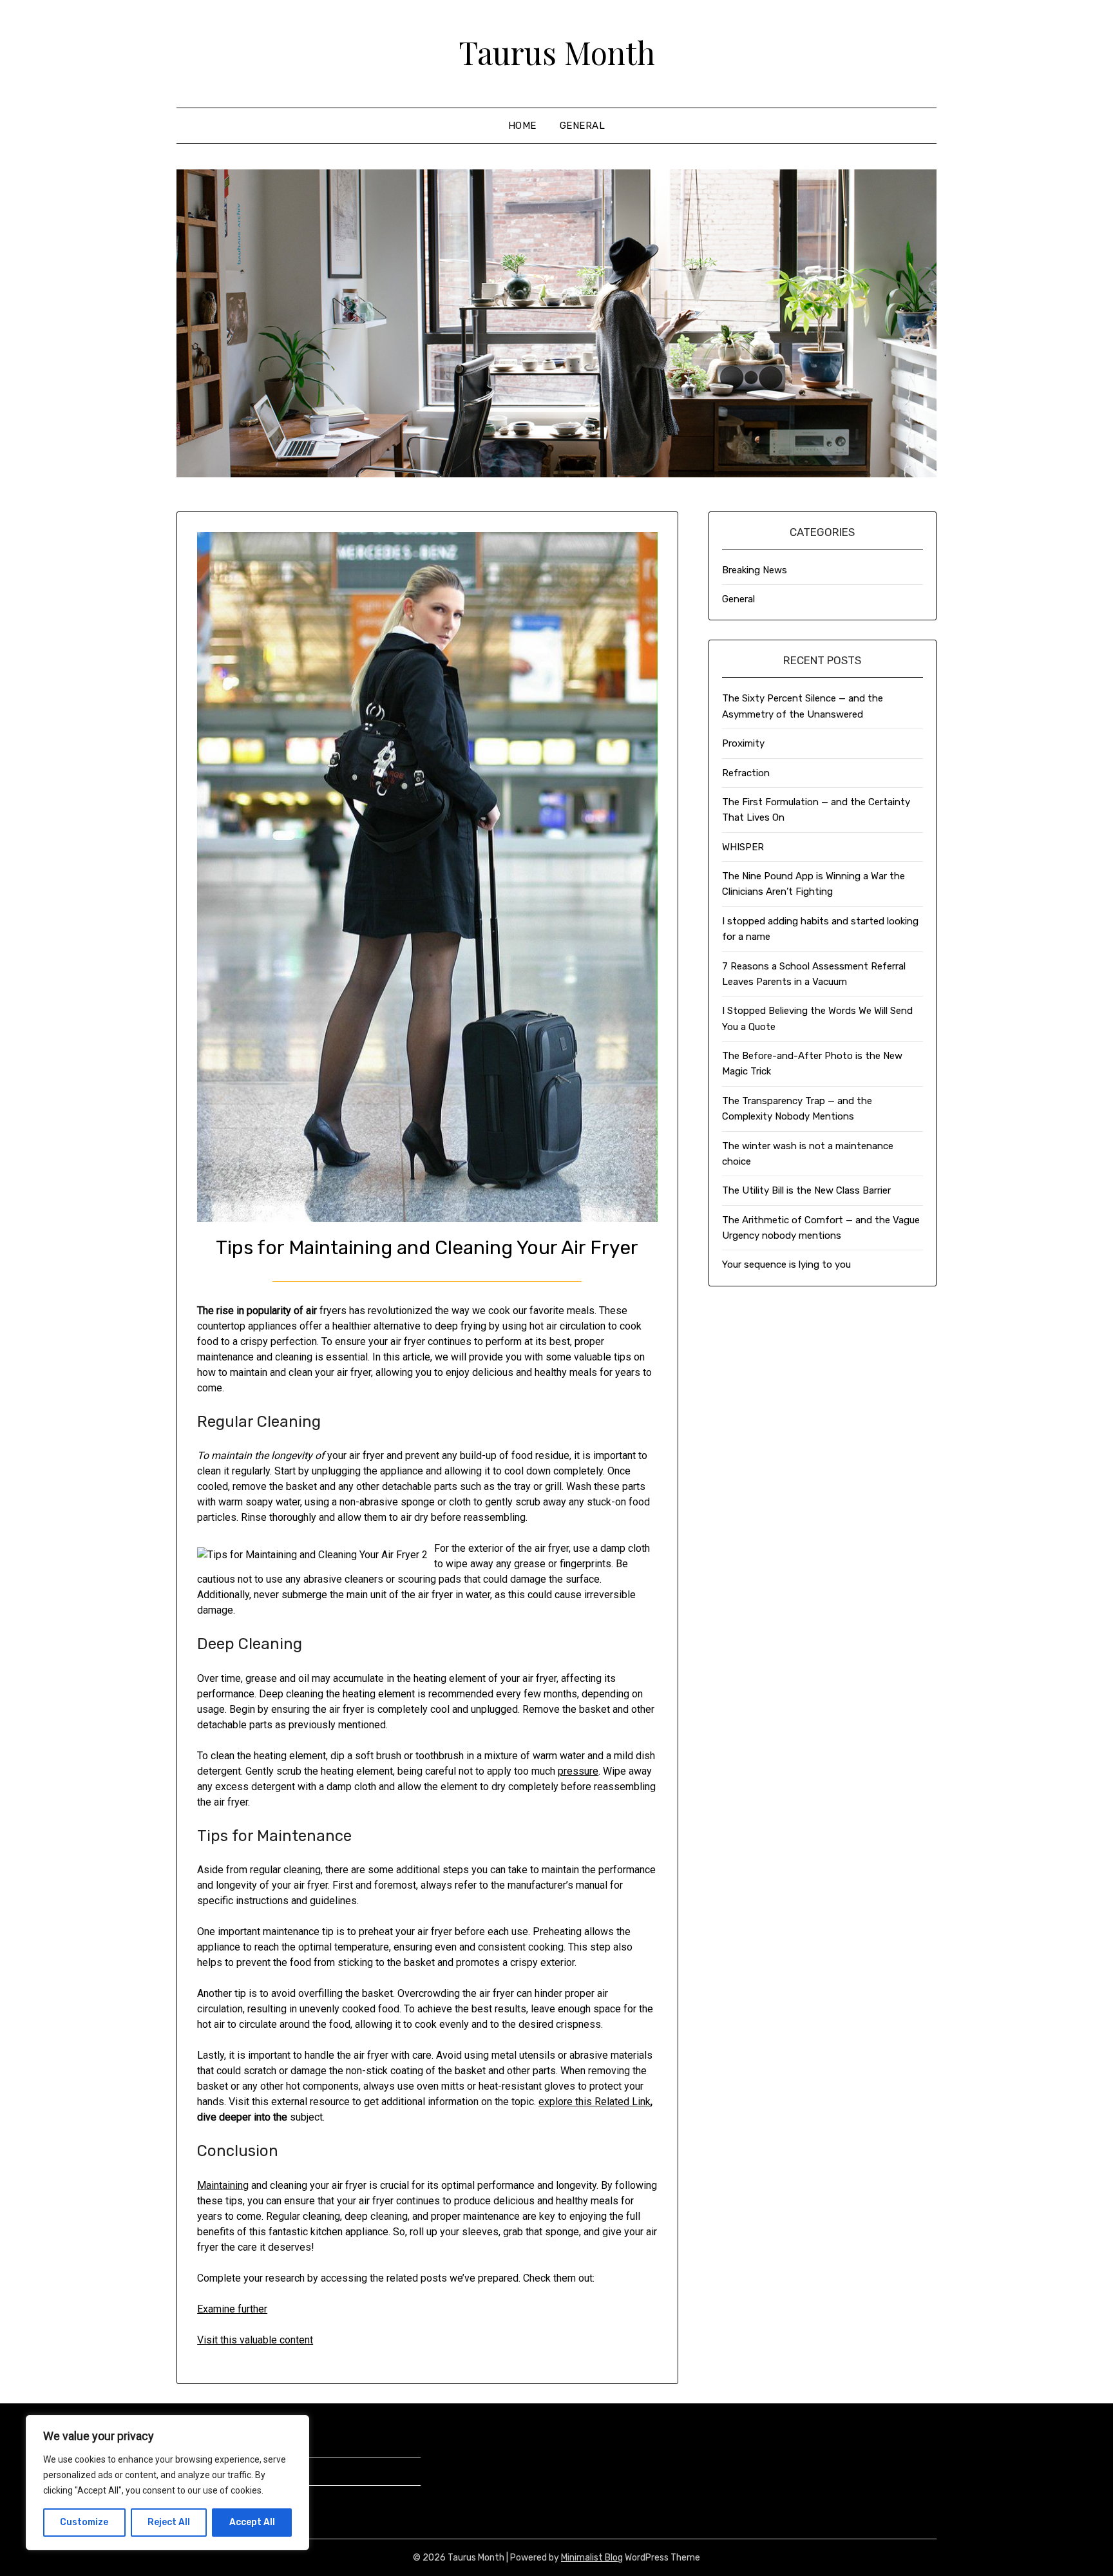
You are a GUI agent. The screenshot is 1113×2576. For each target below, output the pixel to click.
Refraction (746, 773)
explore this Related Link (595, 2102)
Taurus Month (557, 52)
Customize (84, 2522)
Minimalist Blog (592, 2558)
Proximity (743, 743)
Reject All (169, 2522)
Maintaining (223, 2185)
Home (522, 126)
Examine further (232, 2309)
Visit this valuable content (255, 2340)
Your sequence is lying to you (786, 1264)
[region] (167, 2483)
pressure (578, 1771)
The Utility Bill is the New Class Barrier (806, 1190)
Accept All (252, 2522)
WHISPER (743, 847)
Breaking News (755, 570)
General (583, 126)
